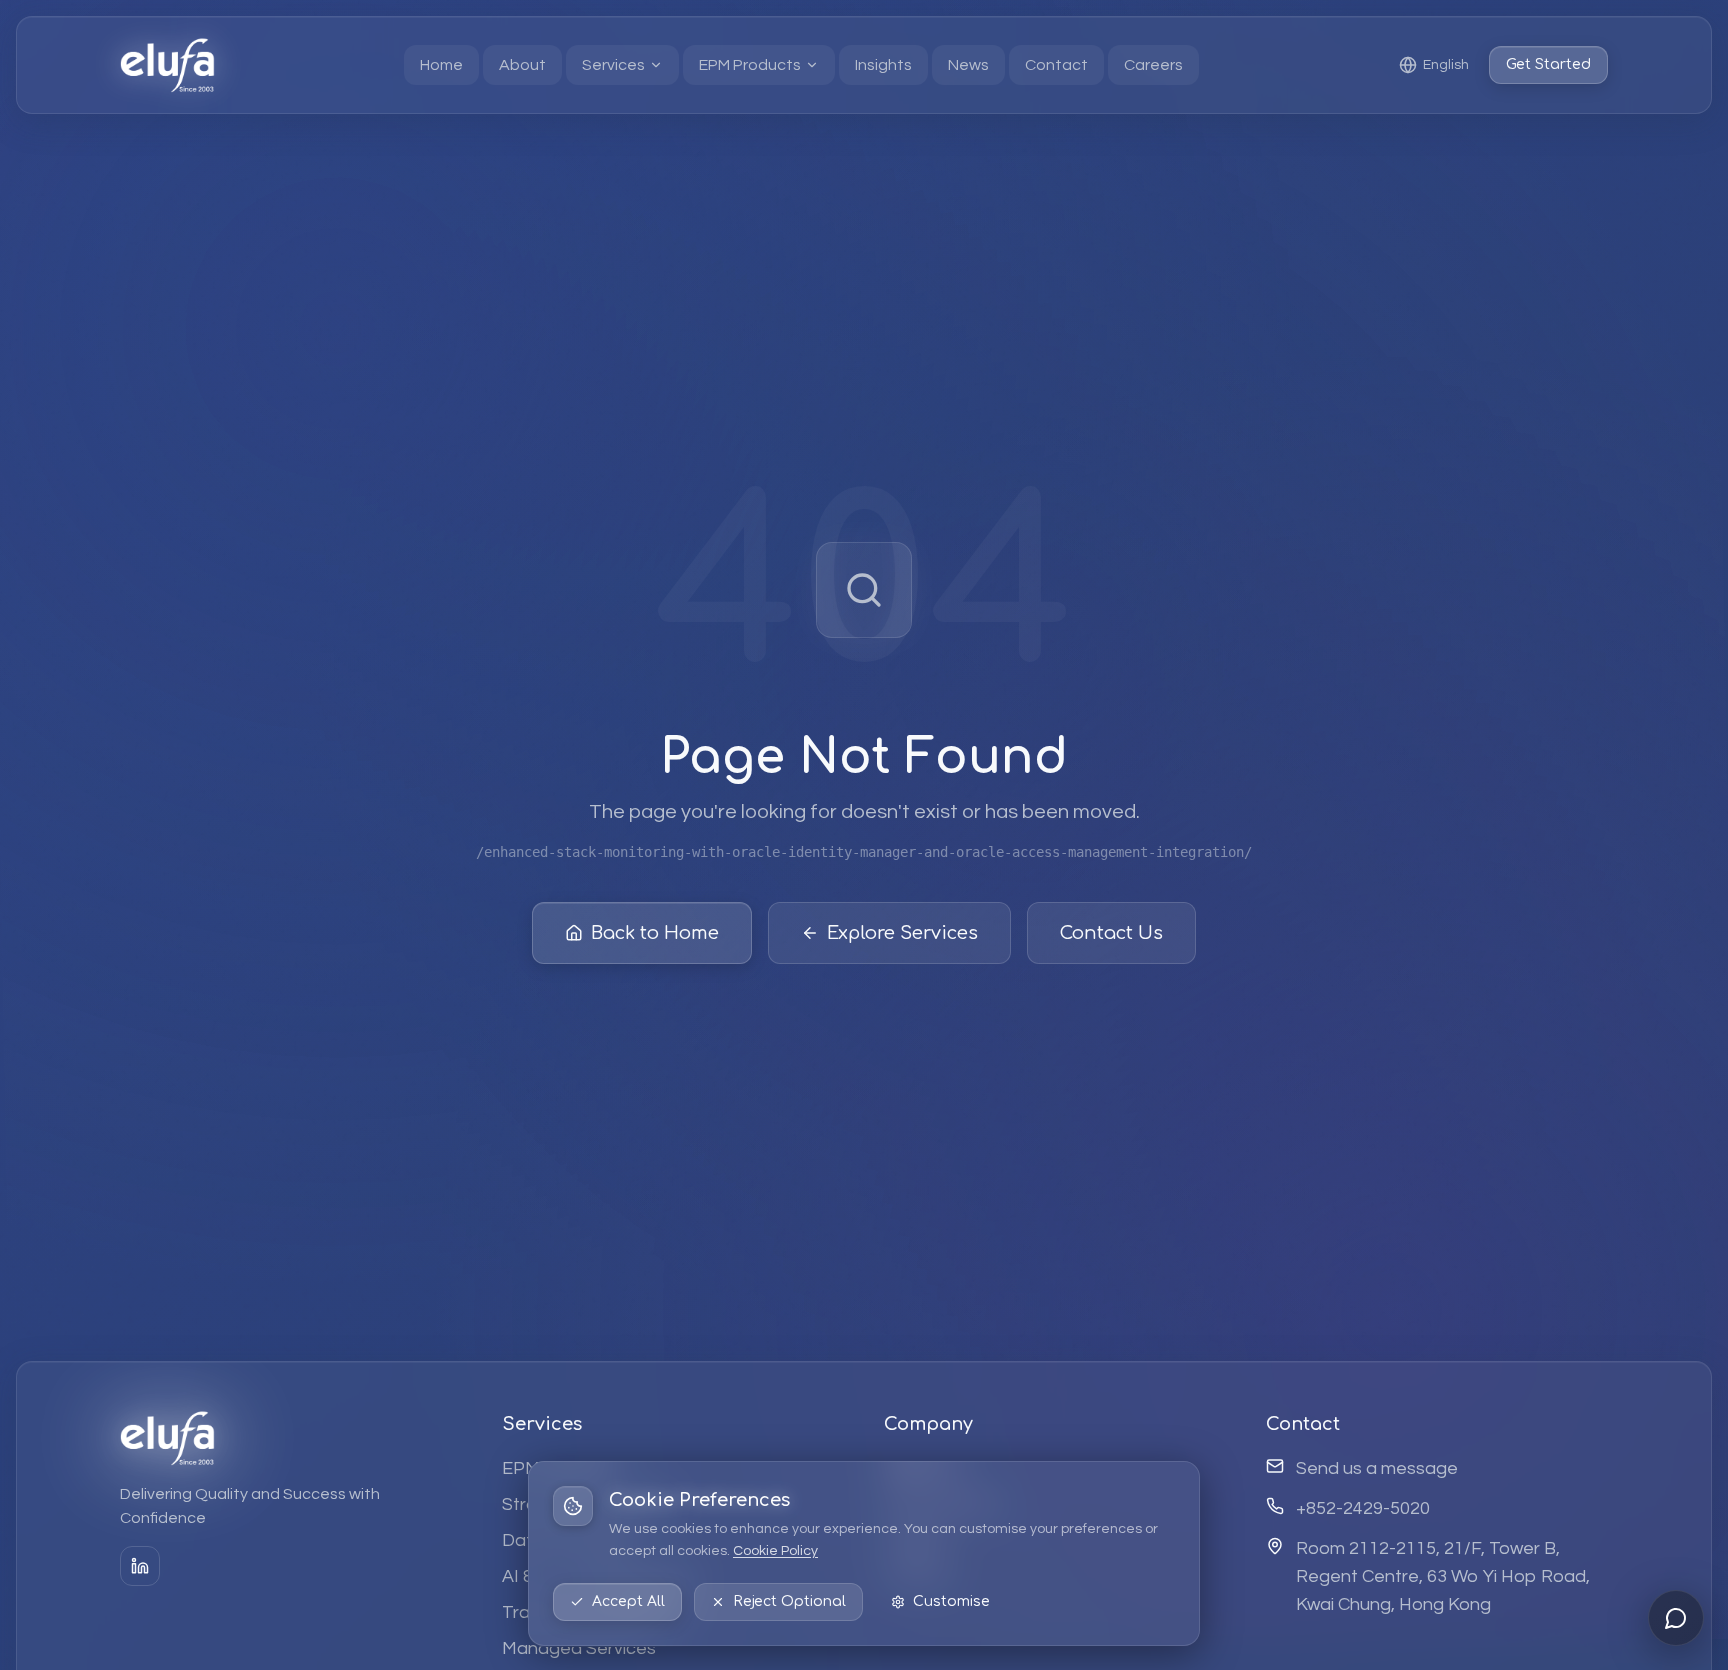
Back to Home (655, 933)
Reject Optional (789, 1601)
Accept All (628, 1601)
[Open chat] (1676, 1618)
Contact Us (1111, 933)
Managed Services (579, 1648)
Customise (951, 1601)
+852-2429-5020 (1363, 1508)
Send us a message (1377, 1468)
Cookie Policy (775, 1551)
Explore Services (902, 933)
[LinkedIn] (140, 1566)
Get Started (1548, 64)
